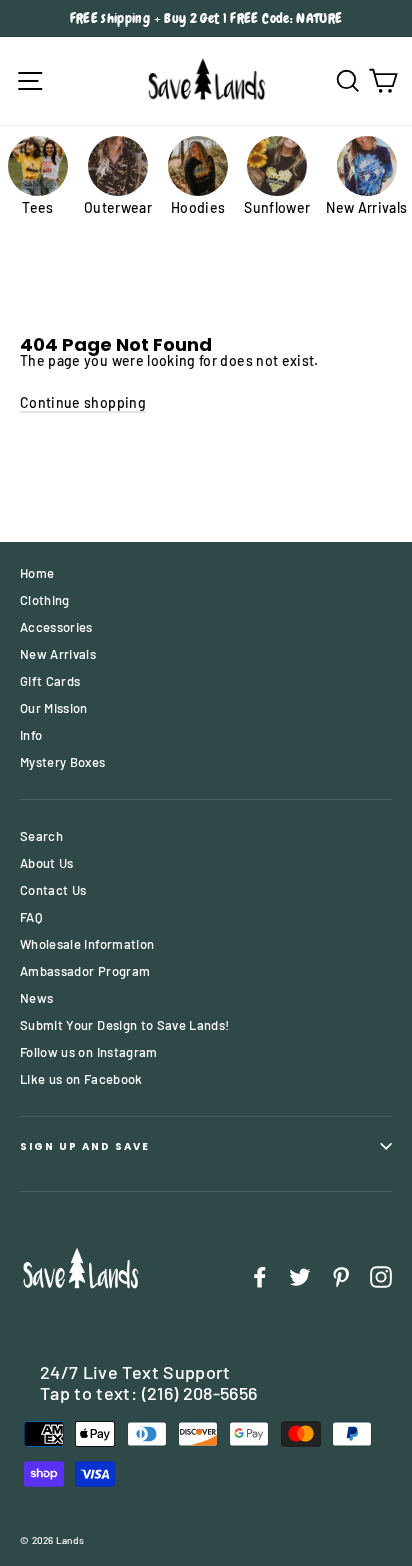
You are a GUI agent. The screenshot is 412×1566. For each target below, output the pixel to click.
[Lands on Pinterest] (341, 1277)
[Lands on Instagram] (381, 1277)
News (36, 998)
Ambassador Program (85, 971)
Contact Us (53, 890)
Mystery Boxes (63, 762)
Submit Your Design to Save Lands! (125, 1025)
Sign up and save (85, 1146)
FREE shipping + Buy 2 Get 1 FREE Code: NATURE (206, 18)
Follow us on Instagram (89, 1052)
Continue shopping (83, 402)
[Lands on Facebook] (260, 1277)
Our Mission (54, 708)
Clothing (45, 600)
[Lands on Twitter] (300, 1277)
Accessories (56, 627)
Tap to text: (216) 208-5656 (148, 1393)
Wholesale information (87, 944)
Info (31, 735)
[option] (206, 18)
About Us (47, 863)
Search (41, 836)
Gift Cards (50, 681)
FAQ (31, 917)
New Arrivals (58, 654)
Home (37, 573)
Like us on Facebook (81, 1079)
